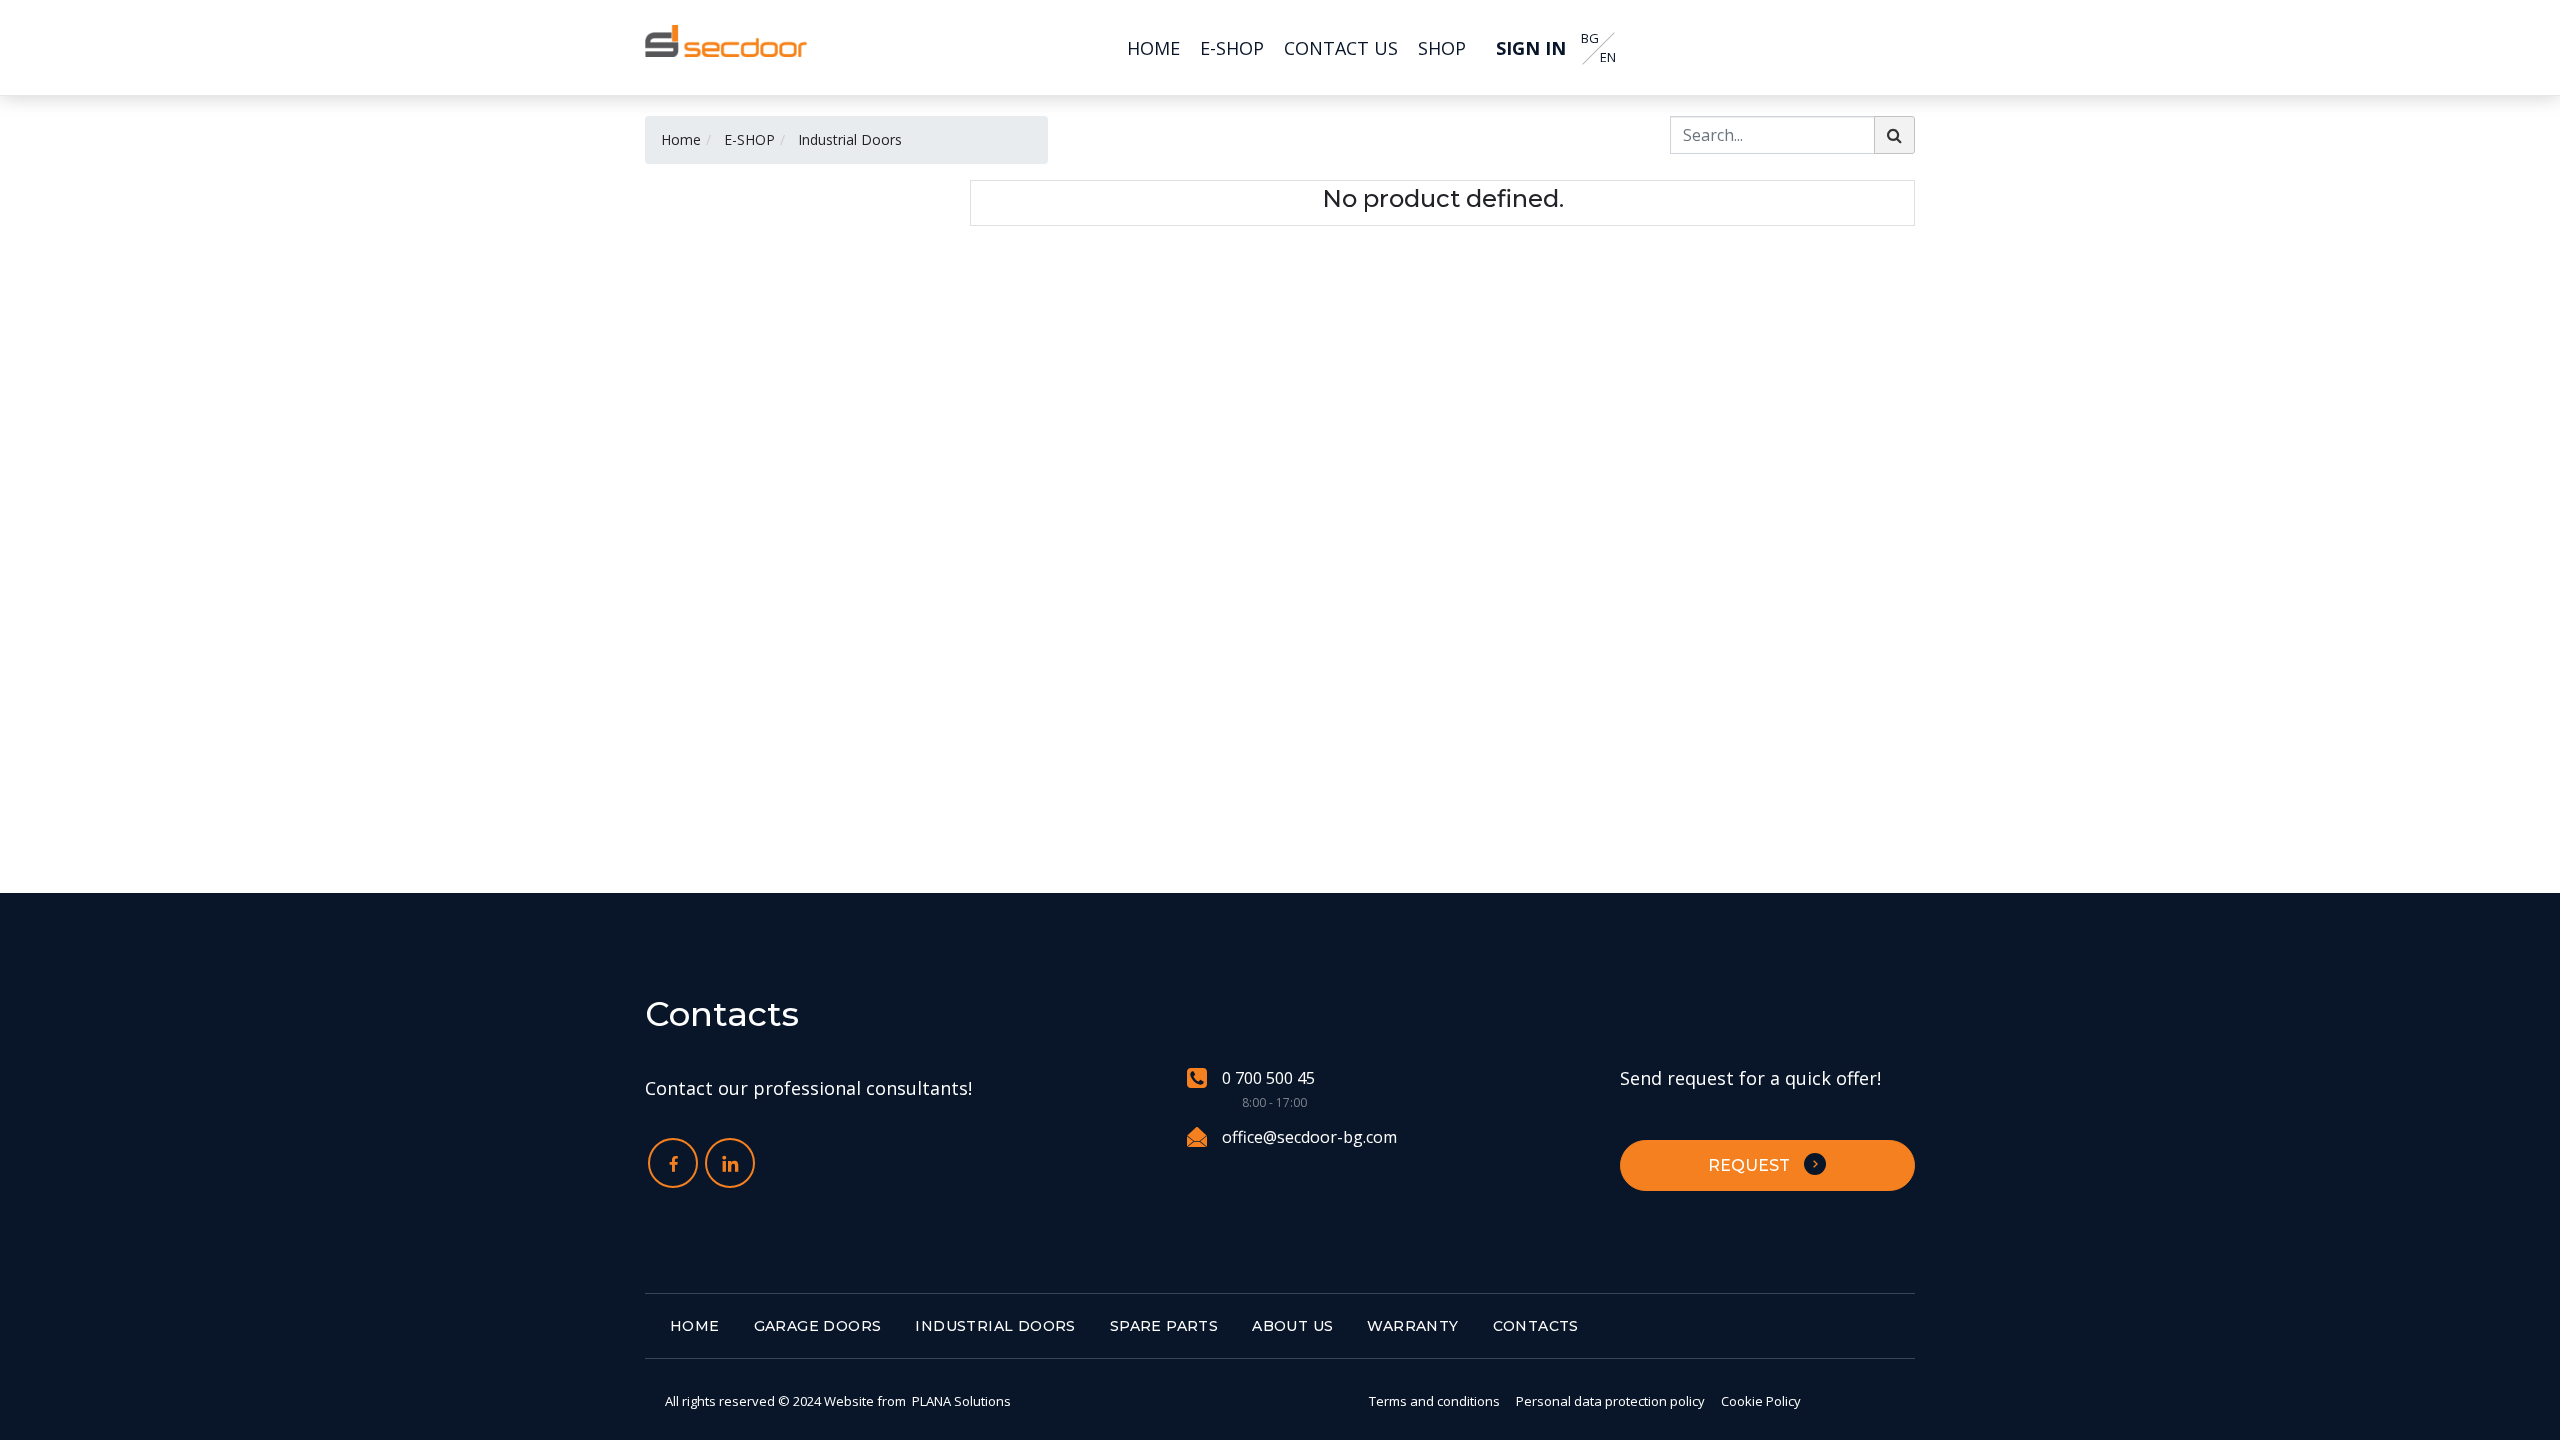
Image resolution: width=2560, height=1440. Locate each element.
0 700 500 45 (1268, 1078)
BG (1590, 38)
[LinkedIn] (730, 1163)
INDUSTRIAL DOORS (995, 1326)
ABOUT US (1292, 1326)
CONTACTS (1536, 1326)
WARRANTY (1412, 1326)
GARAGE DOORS (818, 1326)
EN (1608, 57)
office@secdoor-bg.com (1309, 1137)
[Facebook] (673, 1163)
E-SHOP (749, 139)
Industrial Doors (850, 139)
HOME (695, 1326)
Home (681, 139)
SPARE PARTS (1164, 1326)
